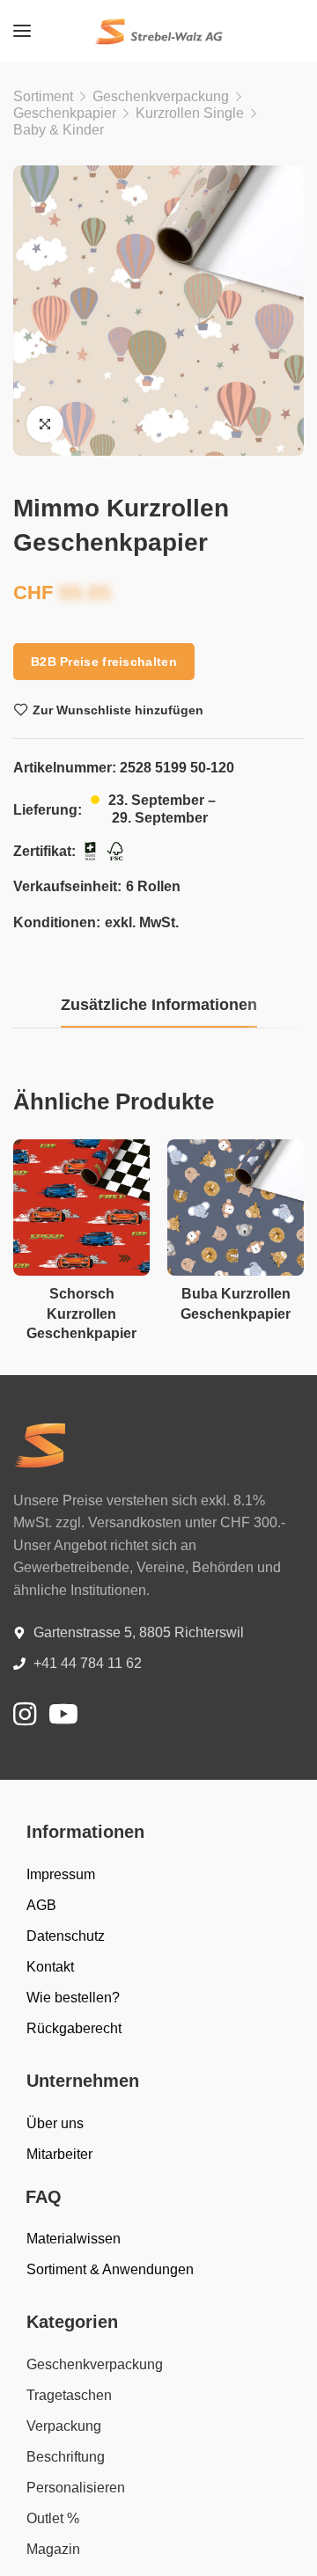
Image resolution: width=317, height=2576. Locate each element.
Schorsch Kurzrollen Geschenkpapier (81, 1314)
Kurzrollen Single (190, 113)
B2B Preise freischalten (104, 662)
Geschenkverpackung (161, 96)
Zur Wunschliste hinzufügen (118, 710)
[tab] (159, 1006)
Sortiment (43, 96)
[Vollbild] (45, 424)
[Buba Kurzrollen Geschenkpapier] (236, 1207)
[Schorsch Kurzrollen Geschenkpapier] (81, 1207)
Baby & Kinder (59, 130)
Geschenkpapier (65, 113)
